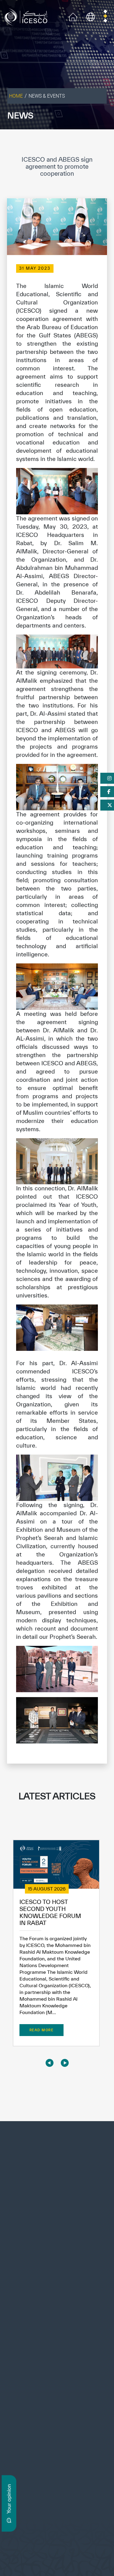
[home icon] (73, 16)
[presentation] (50, 2063)
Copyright (38, 2545)
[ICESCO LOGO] (57, 2164)
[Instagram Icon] (34, 2418)
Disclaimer (63, 2545)
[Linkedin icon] (20, 2418)
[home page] (27, 16)
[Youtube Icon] (47, 2418)
